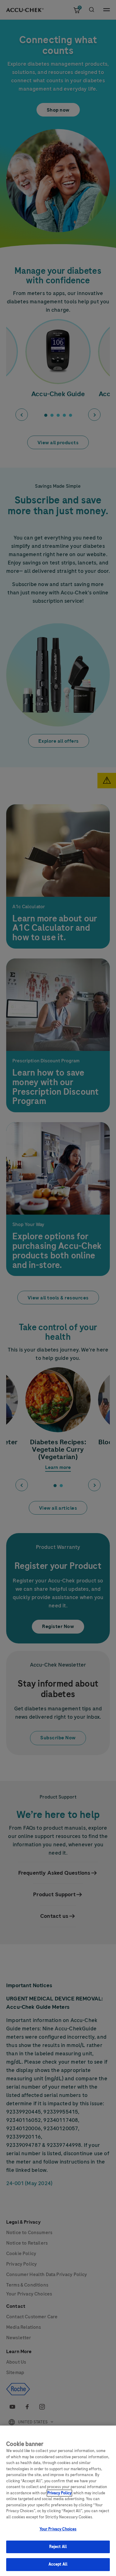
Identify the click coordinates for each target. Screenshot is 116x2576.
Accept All (58, 2564)
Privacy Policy (59, 2493)
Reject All (58, 2547)
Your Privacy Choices (58, 2529)
